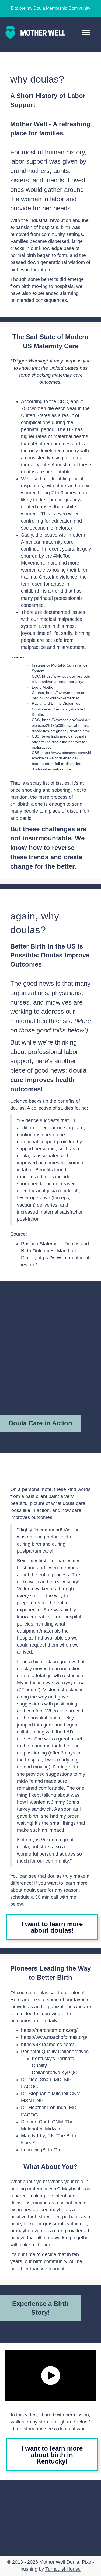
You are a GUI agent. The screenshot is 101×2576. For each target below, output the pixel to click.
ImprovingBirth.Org (41, 2150)
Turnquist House (63, 2569)
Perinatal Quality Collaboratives (55, 2052)
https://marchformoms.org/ (49, 2030)
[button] (51, 2376)
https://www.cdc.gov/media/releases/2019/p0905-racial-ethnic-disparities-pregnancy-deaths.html (61, 725)
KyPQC (69, 2073)
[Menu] (86, 33)
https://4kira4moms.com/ (48, 2045)
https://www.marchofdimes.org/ (54, 2037)
